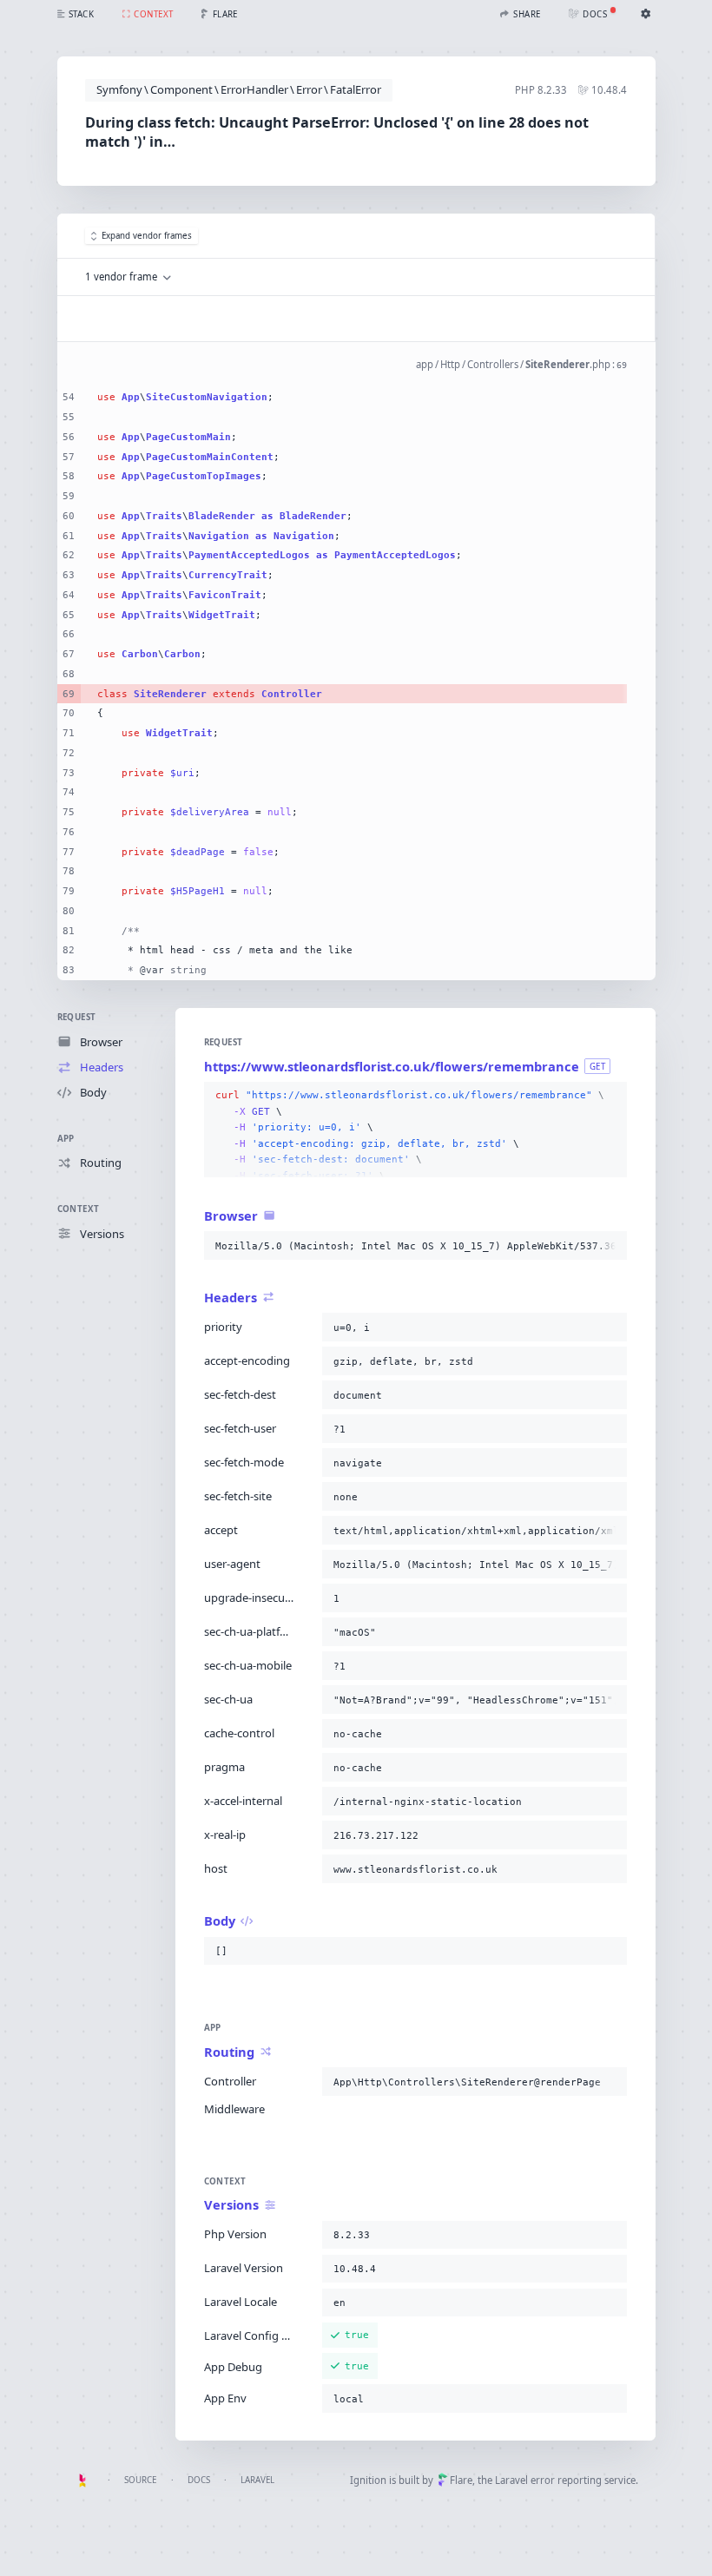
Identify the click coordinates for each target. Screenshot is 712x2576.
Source (140, 2480)
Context (79, 1209)
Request (77, 1017)
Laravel (257, 2480)
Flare (461, 2480)
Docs (199, 2480)
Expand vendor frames (147, 236)
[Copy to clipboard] (610, 1096)
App (66, 1139)
